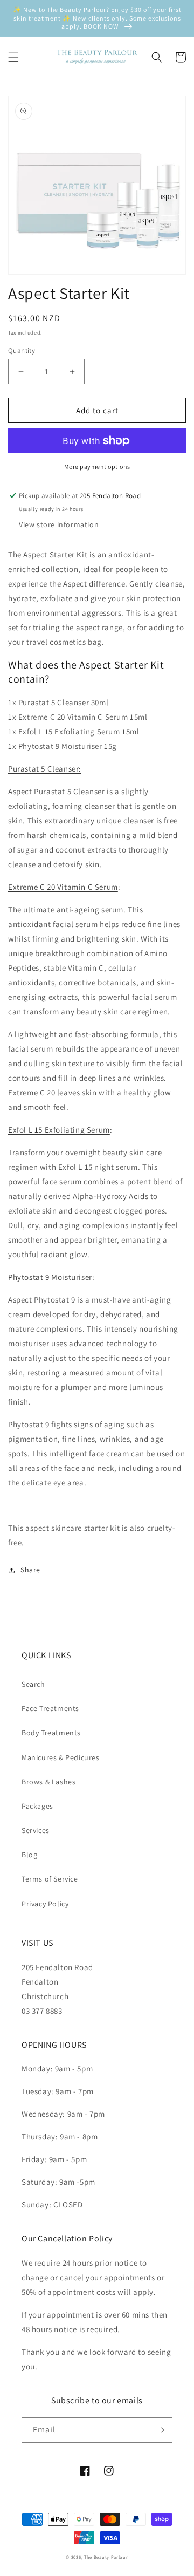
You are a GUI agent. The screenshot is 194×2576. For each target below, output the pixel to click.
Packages (37, 1806)
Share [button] (30, 1570)
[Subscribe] (160, 2430)
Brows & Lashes (48, 1782)
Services (36, 1830)
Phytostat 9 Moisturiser (50, 1277)
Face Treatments (50, 1708)
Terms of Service (50, 1879)
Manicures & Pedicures (61, 1757)
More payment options (97, 466)
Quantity (22, 350)
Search (33, 1684)
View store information (59, 524)
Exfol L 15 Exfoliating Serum (59, 1130)
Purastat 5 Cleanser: (45, 769)
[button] (13, 57)
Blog (29, 1855)
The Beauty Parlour (106, 2557)
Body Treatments (51, 1733)
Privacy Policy (45, 1904)
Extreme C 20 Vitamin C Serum (63, 887)
